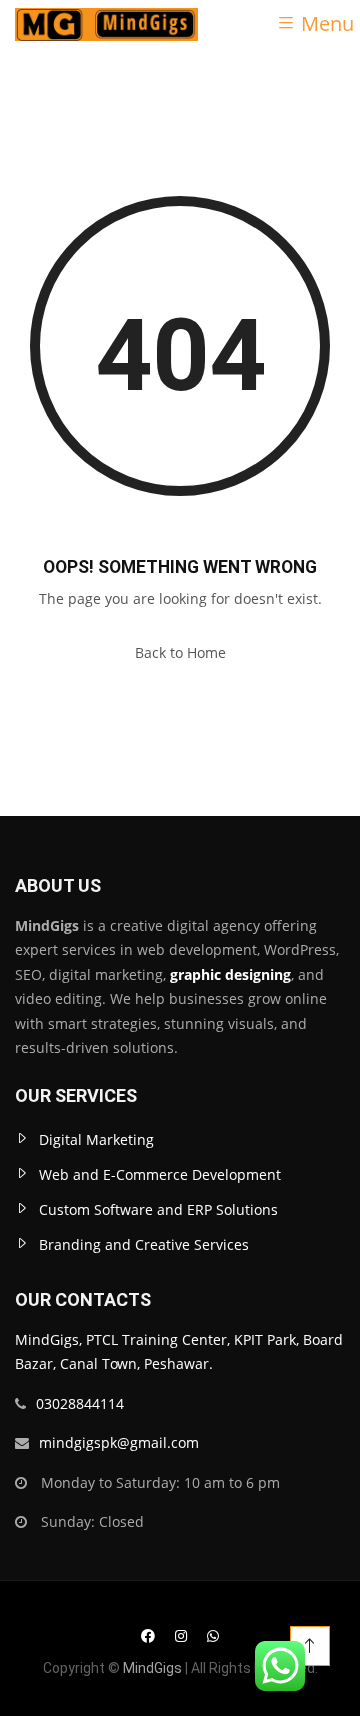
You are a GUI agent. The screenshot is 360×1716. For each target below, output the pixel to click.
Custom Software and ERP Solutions (158, 1209)
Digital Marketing (96, 1139)
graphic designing (228, 974)
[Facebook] (148, 1635)
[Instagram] (181, 1635)
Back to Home (180, 652)
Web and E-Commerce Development (160, 1174)
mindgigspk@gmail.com (119, 1442)
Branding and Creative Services (144, 1244)
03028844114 (80, 1403)
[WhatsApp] (213, 1635)
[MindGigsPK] (106, 23)
